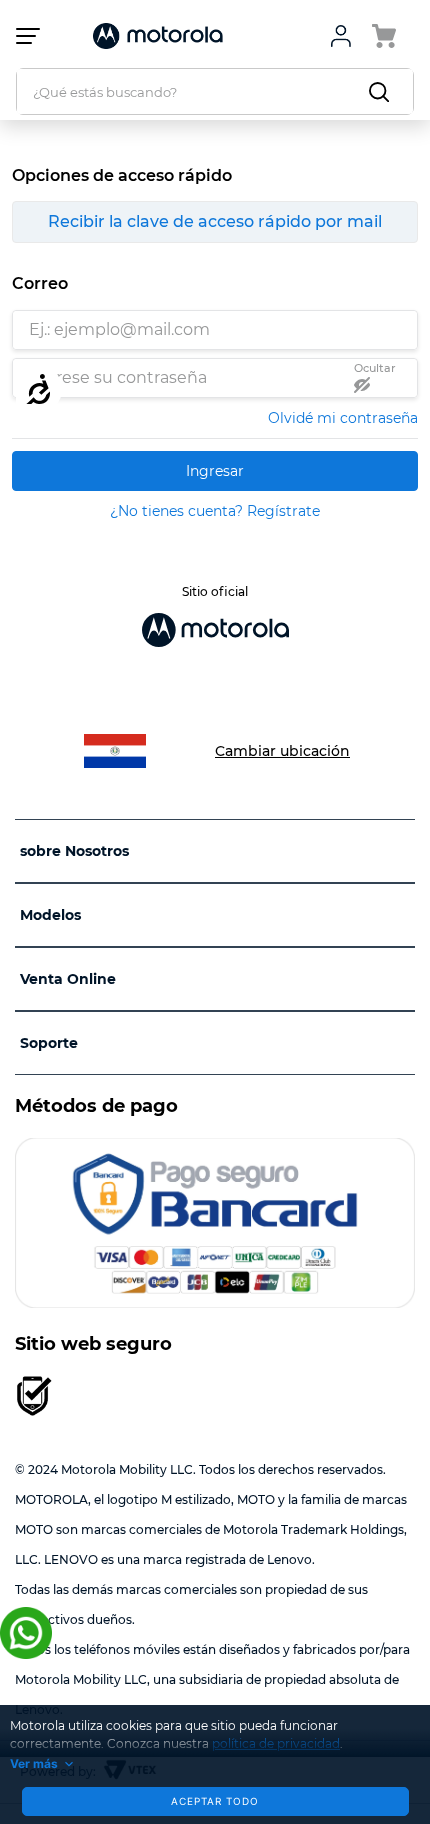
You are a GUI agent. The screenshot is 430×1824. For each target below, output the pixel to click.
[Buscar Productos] (383, 91)
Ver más (34, 1763)
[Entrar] (215, 471)
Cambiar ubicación (282, 751)
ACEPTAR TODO (215, 1801)
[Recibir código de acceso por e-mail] (215, 222)
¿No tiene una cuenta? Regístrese (215, 511)
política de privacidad (276, 1743)
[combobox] (215, 91)
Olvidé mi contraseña (343, 418)
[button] (377, 377)
